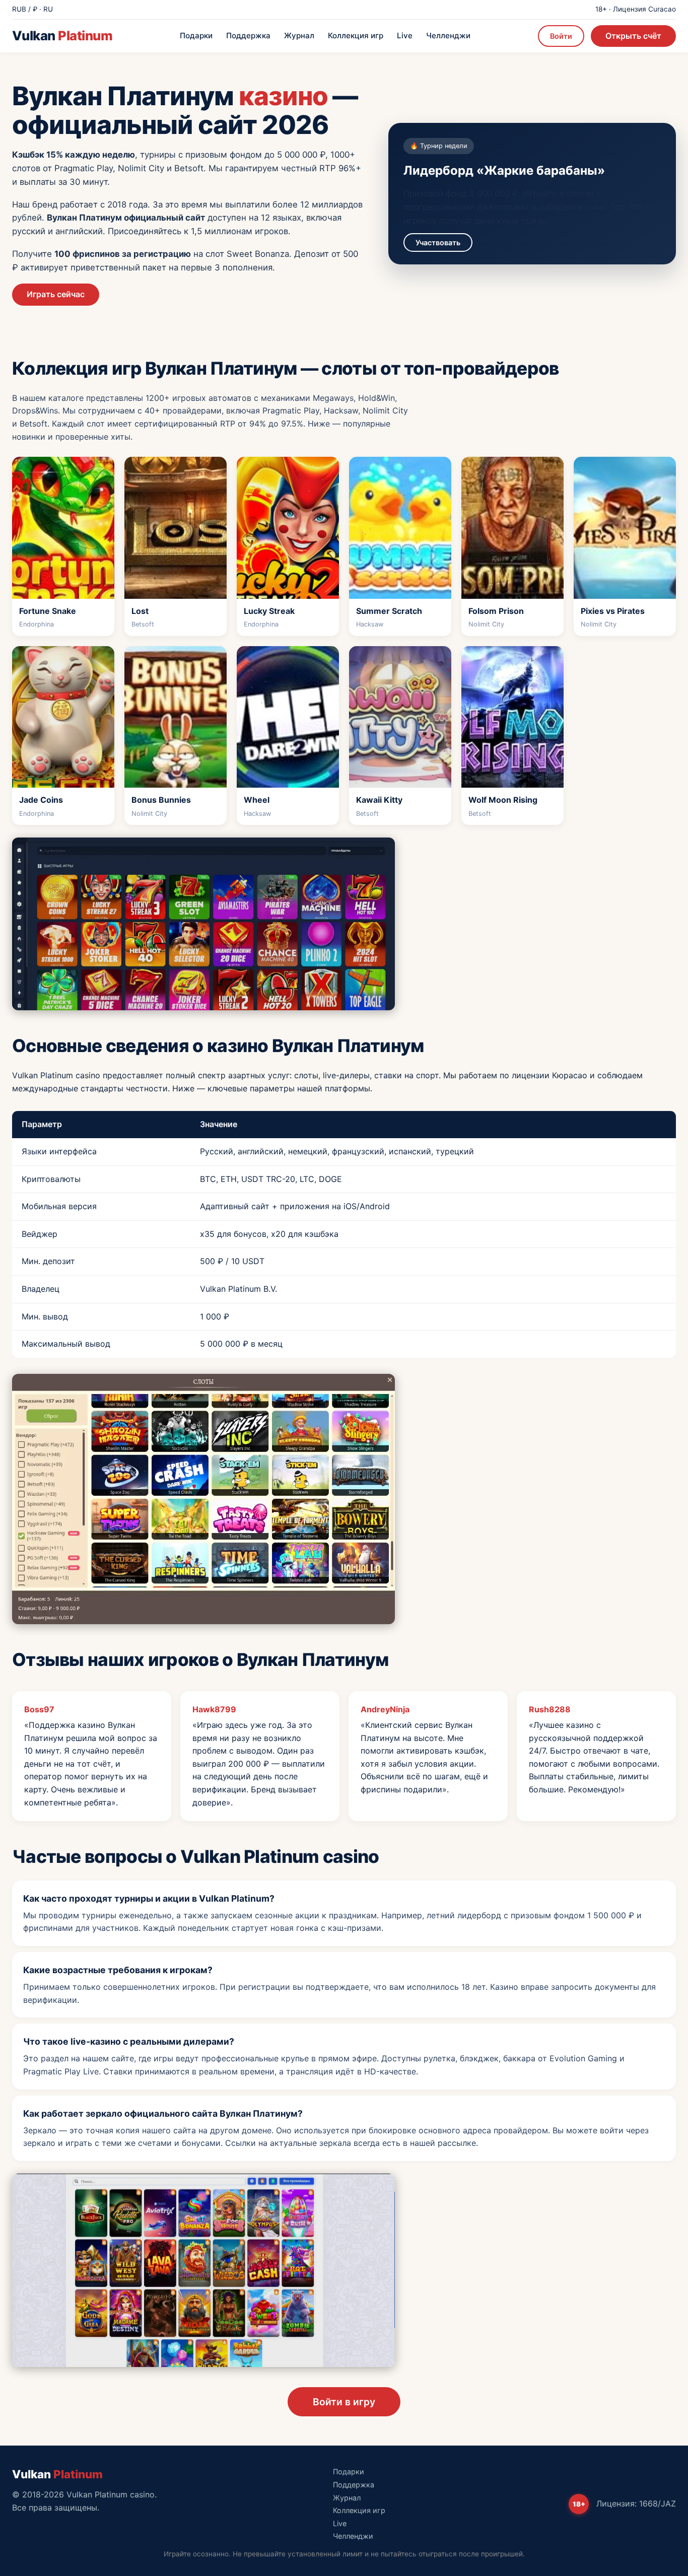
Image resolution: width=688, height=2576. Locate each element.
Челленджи (448, 36)
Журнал (299, 36)
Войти (561, 36)
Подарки (196, 36)
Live (405, 36)
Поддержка (248, 36)
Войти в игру (344, 2402)
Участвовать (438, 242)
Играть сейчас (56, 294)
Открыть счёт (633, 36)
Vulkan (62, 36)
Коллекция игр (356, 36)
